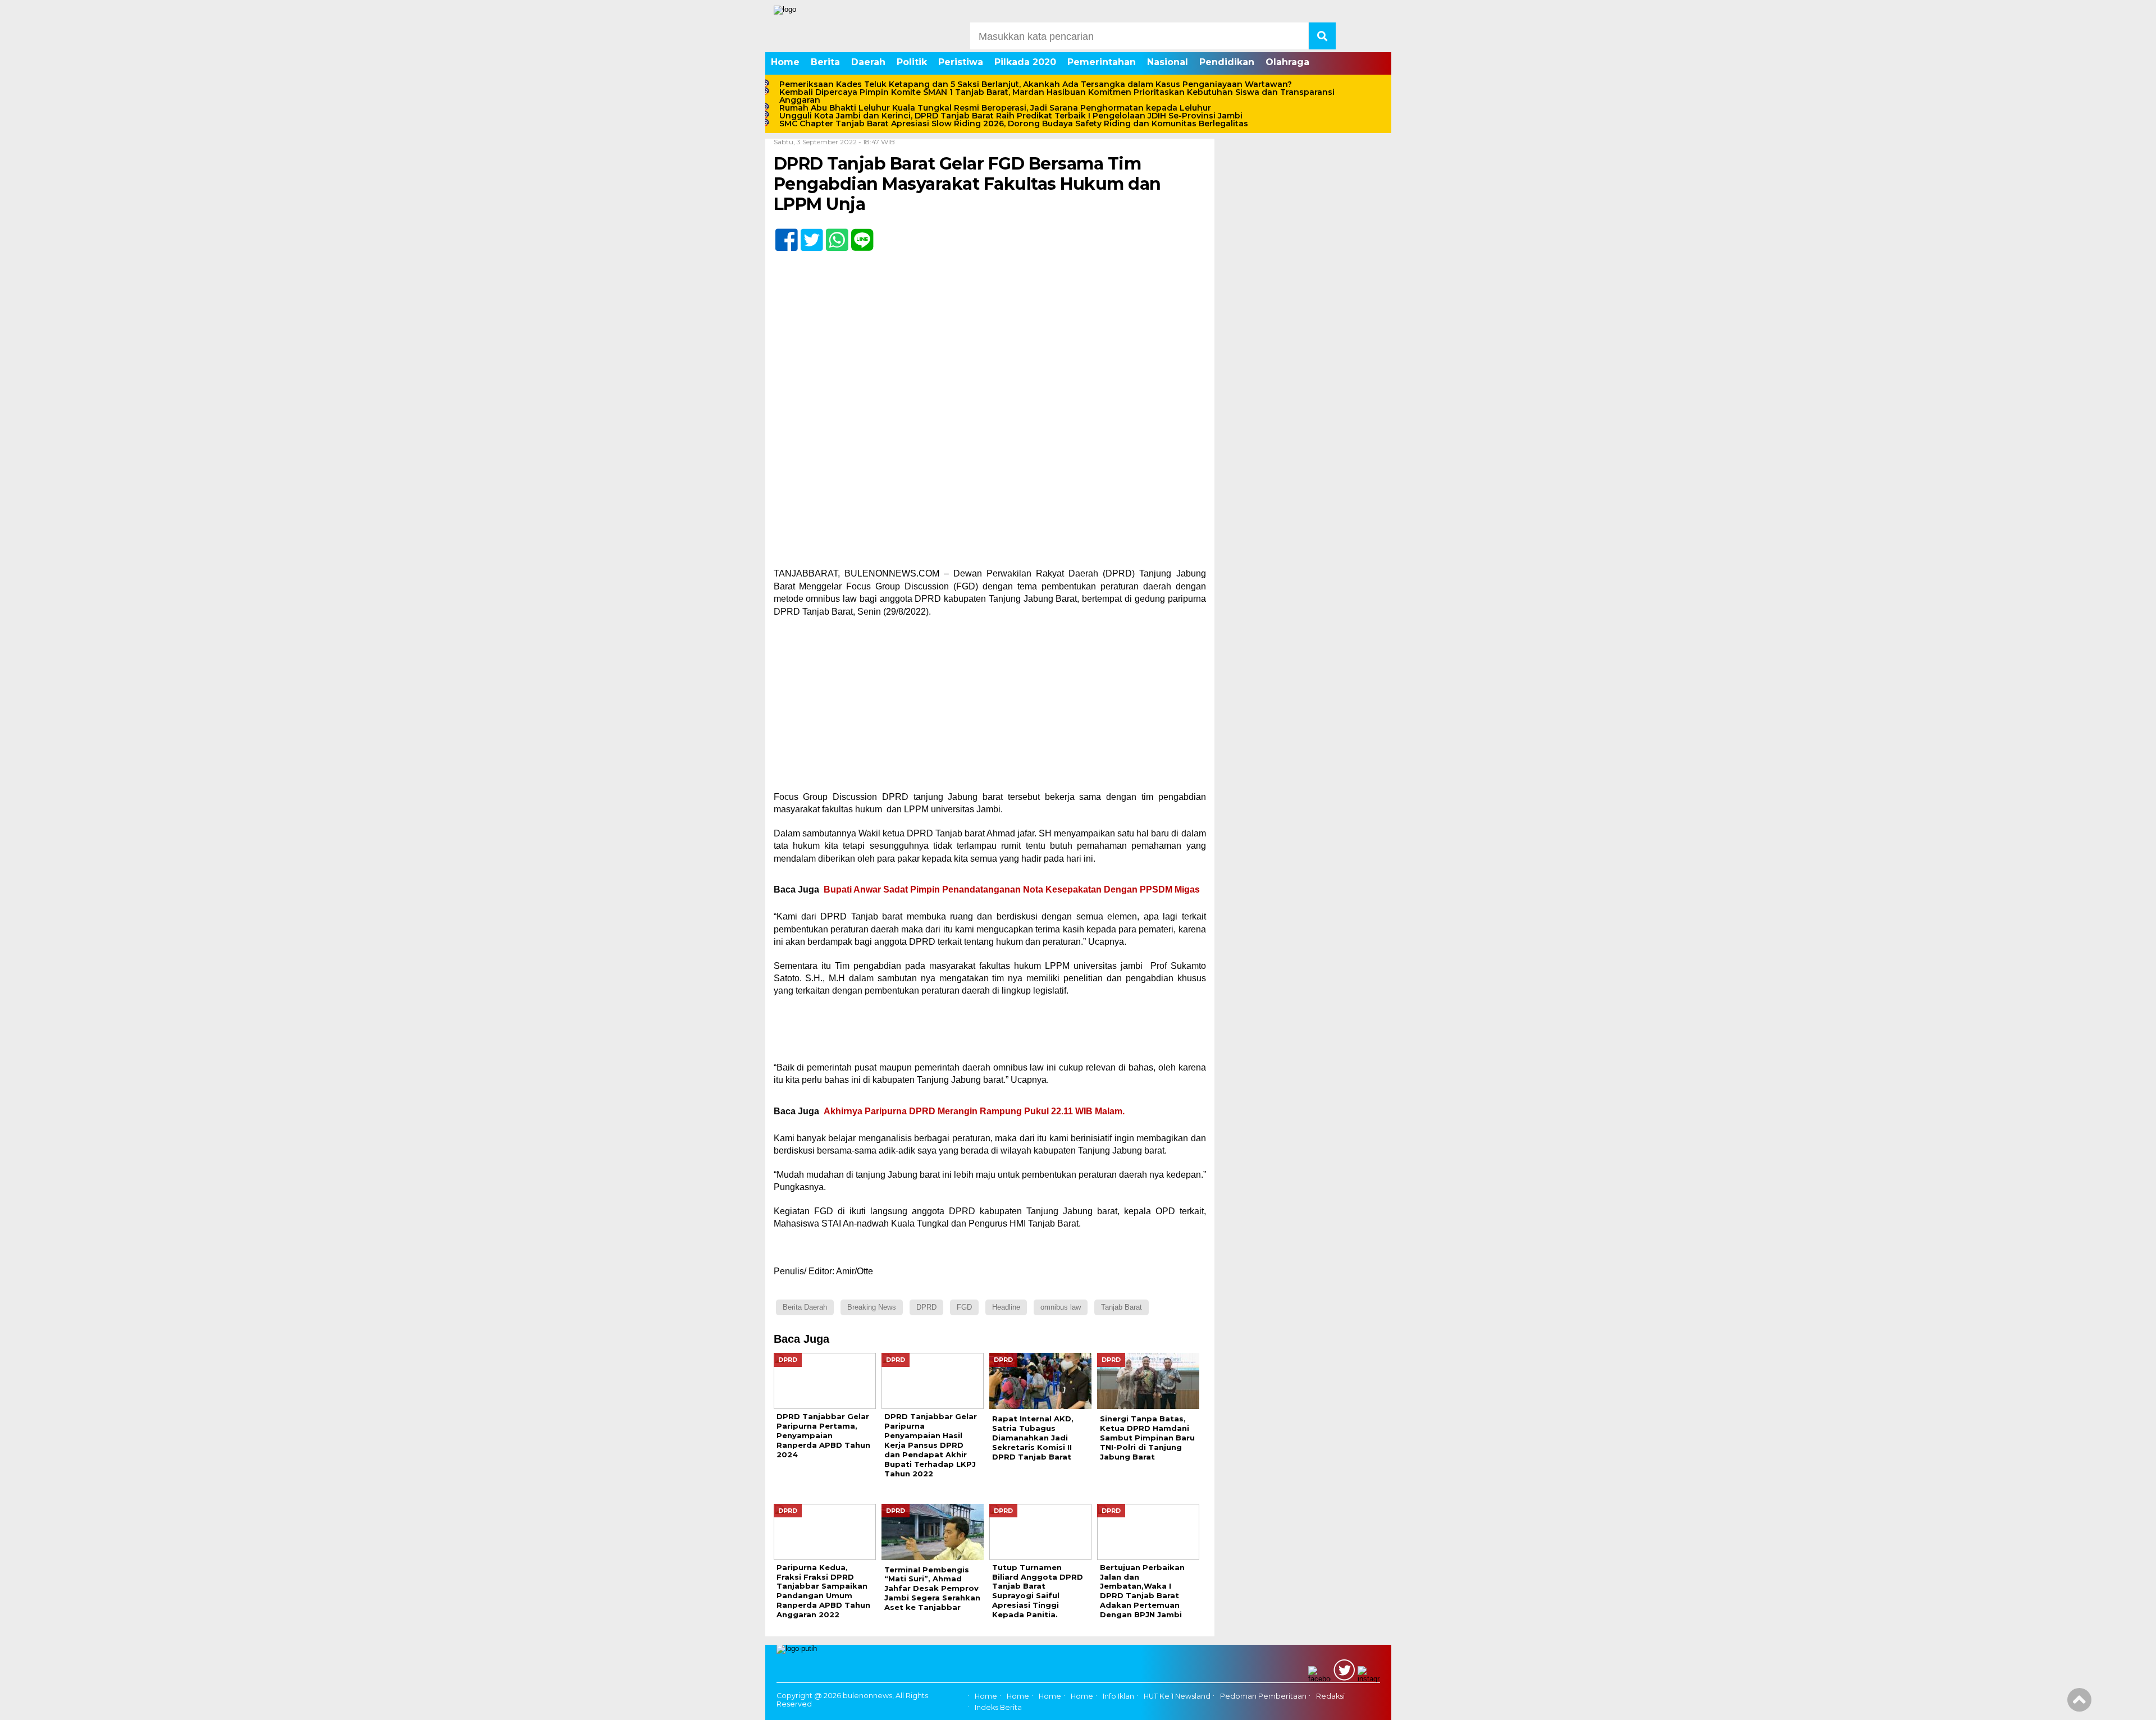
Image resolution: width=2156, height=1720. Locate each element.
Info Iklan (1118, 1696)
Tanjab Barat (1122, 1307)
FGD (964, 1307)
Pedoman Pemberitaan (1263, 1696)
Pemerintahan (1102, 62)
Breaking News (872, 1307)
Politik (912, 62)
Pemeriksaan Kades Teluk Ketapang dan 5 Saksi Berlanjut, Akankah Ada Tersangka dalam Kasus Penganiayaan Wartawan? (1036, 84)
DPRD (926, 1307)
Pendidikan (1227, 62)
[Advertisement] (990, 708)
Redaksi (1330, 1696)
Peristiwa (961, 62)
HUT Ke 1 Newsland (1177, 1696)
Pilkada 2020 (1025, 62)
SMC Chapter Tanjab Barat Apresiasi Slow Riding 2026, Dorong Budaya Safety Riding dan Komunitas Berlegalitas (1014, 123)
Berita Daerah (805, 1307)
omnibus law (1061, 1307)
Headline (1006, 1307)
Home (785, 62)
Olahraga (1287, 62)
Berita (825, 62)
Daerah (868, 62)
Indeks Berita (998, 1707)
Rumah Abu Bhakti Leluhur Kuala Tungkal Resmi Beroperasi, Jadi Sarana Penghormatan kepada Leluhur (995, 108)
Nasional (1168, 62)
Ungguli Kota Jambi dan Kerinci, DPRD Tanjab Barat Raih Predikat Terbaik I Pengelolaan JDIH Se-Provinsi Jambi (1011, 116)
